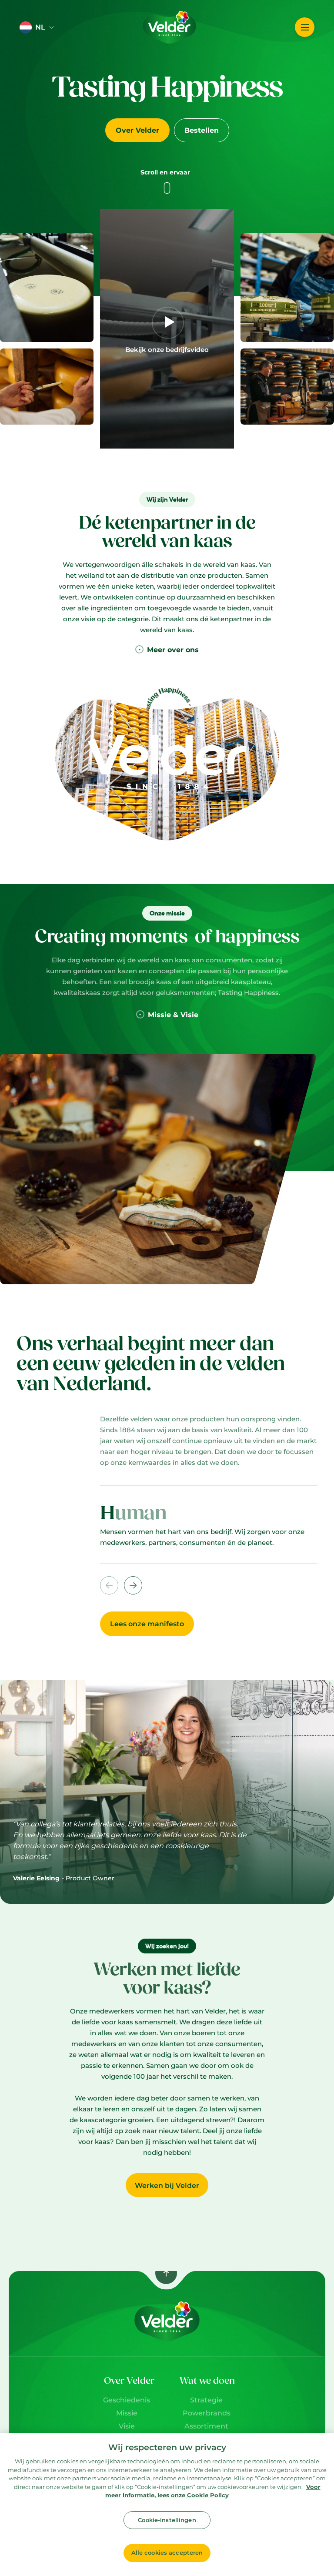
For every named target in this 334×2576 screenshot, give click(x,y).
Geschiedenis (127, 2400)
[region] (167, 2505)
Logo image (154, 8)
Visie (127, 2426)
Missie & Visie (173, 1015)
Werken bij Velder (167, 2186)
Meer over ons (173, 650)
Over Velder (137, 130)
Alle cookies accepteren (167, 2553)
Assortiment (206, 2426)
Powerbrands (207, 2413)
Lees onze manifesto (147, 1624)
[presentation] (133, 1585)
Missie (127, 2413)
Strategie (206, 2400)
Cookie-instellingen (167, 2520)
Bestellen (202, 130)
